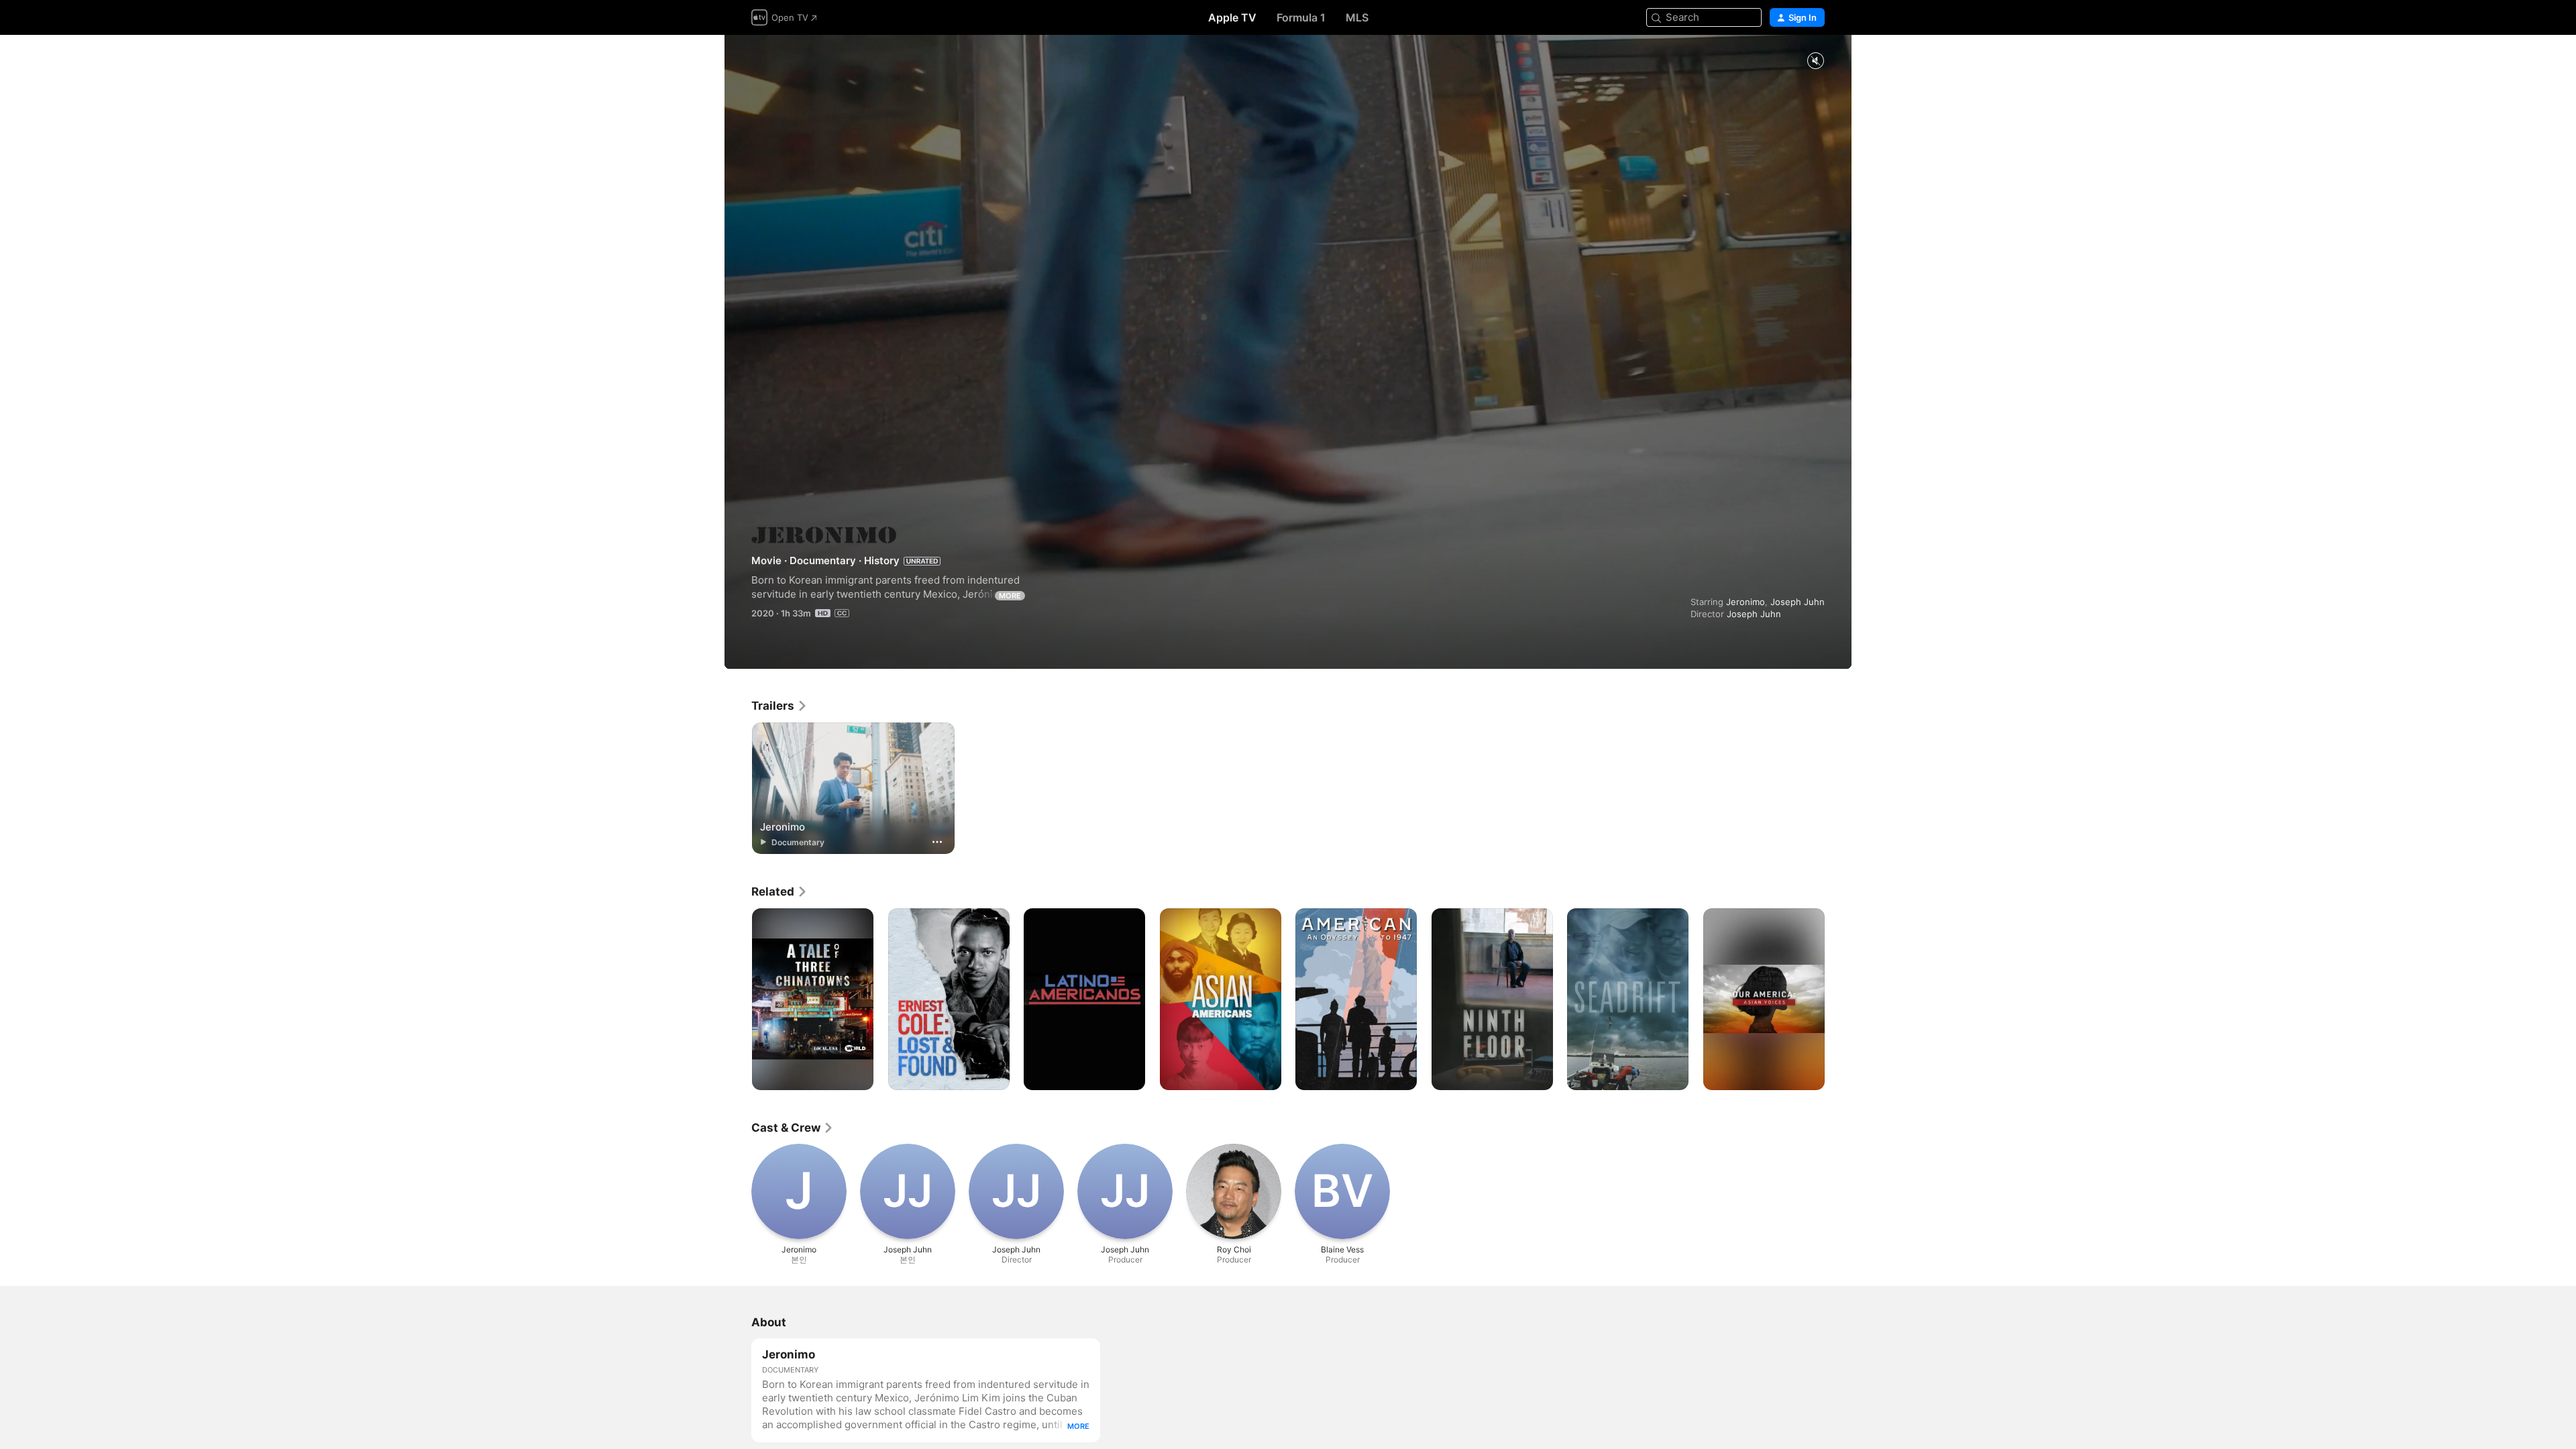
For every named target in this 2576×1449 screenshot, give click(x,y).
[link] (780, 706)
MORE (1010, 596)
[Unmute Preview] (1815, 61)
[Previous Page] (738, 1000)
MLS (1357, 17)
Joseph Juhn (1797, 602)
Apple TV (1232, 17)
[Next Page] (1838, 1000)
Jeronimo (1746, 602)
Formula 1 (1301, 17)
